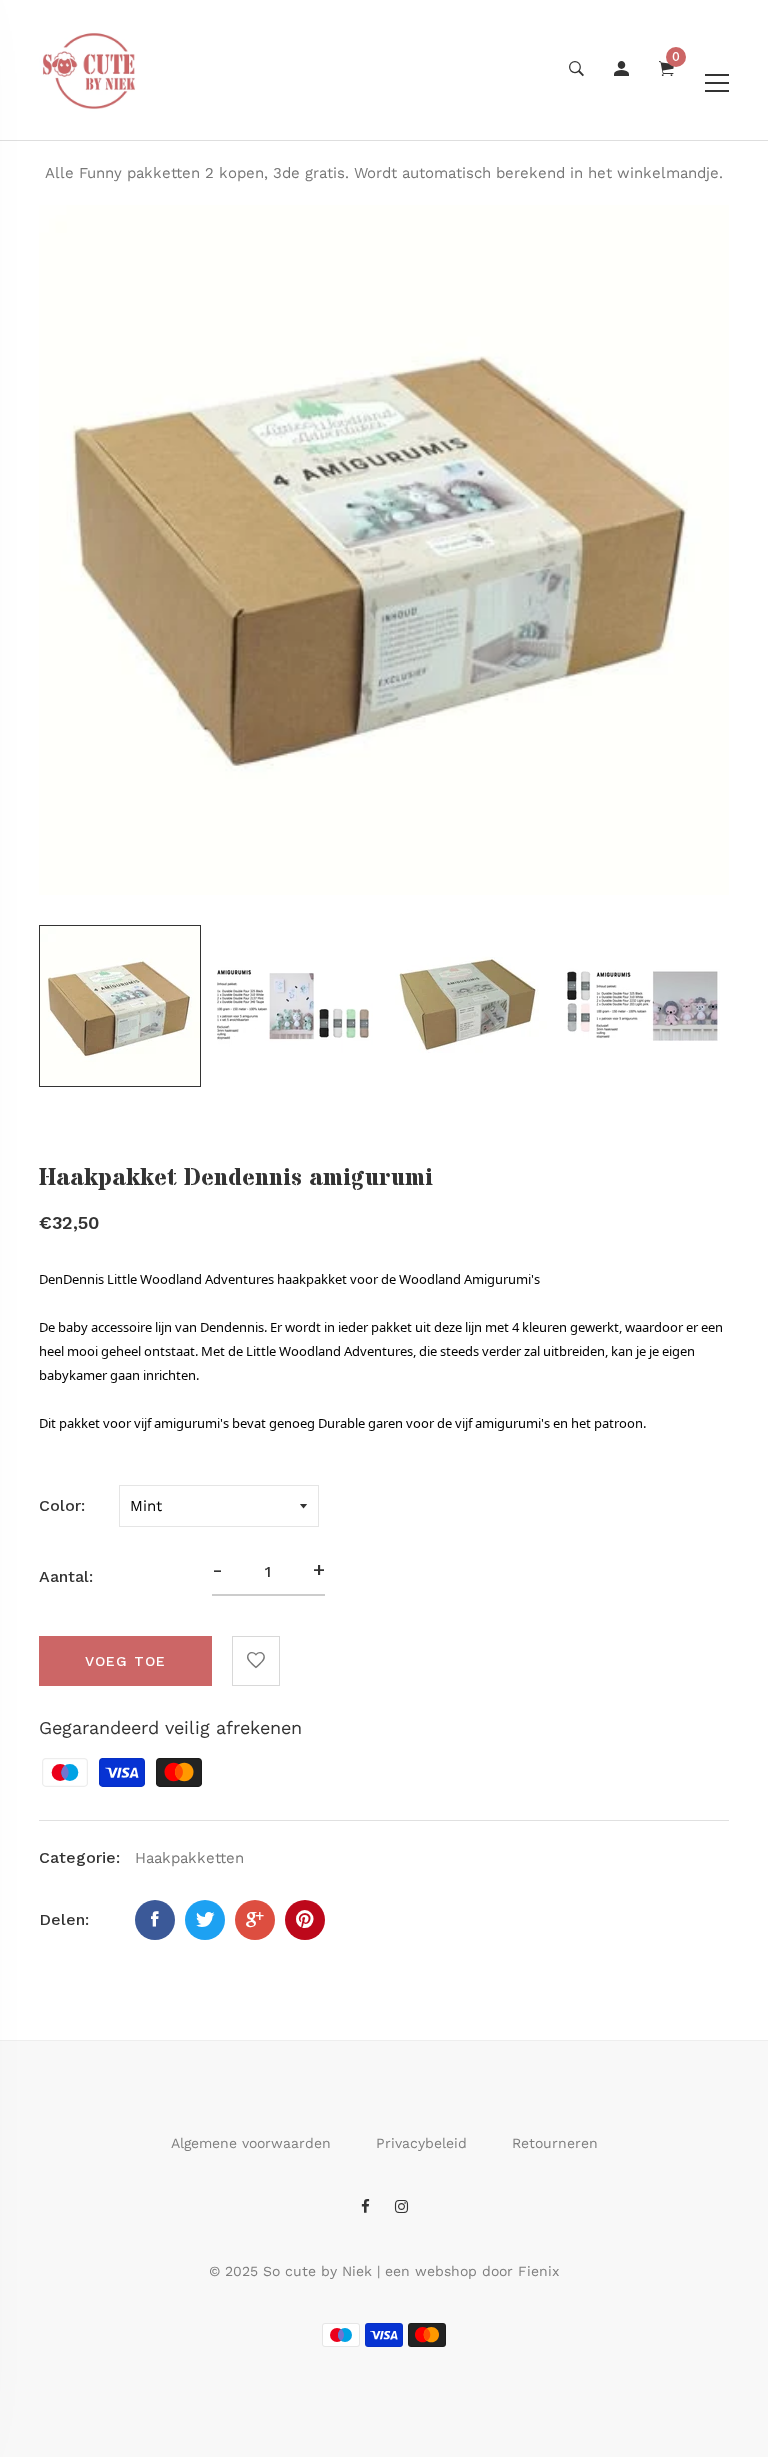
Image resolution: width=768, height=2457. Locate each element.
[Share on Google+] (255, 1920)
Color (60, 1505)
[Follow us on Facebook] (155, 1920)
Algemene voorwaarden (251, 2143)
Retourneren (555, 2143)
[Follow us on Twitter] (205, 1920)
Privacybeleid (421, 2143)
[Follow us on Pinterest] (305, 1920)
